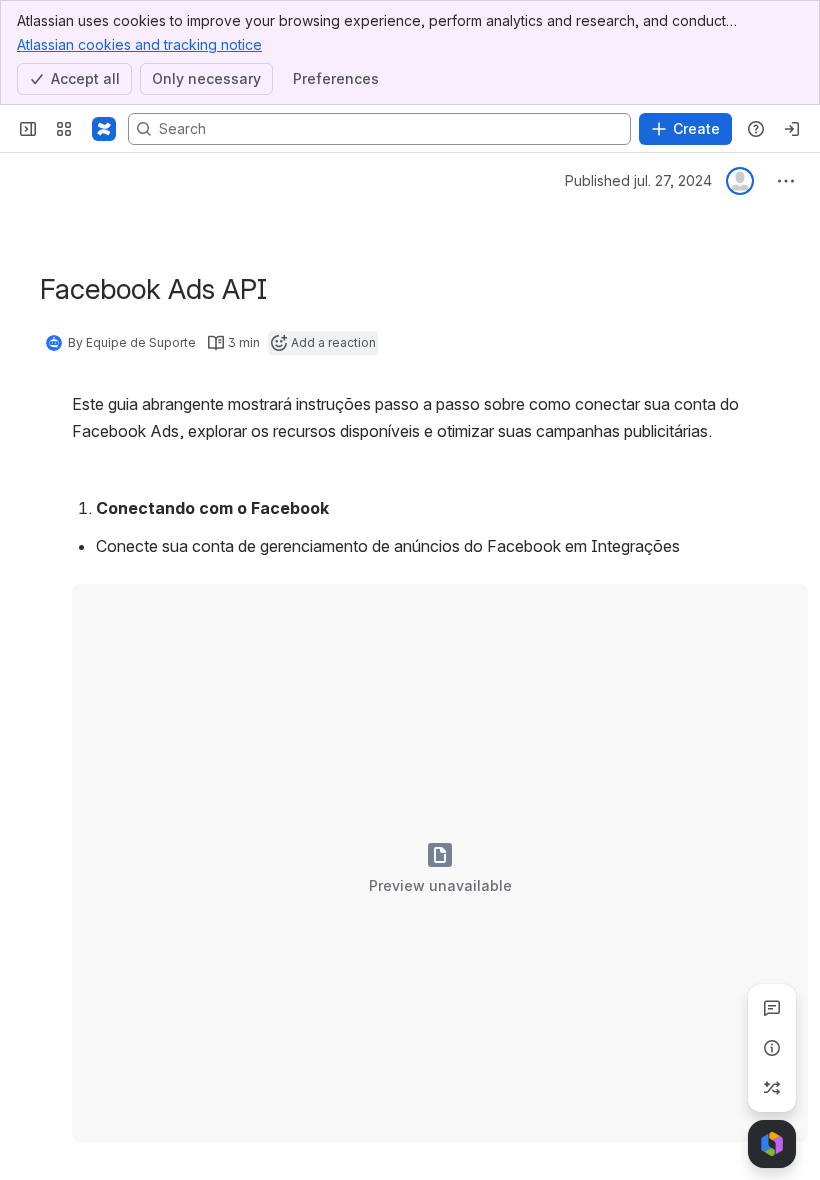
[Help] (756, 129)
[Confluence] (104, 129)
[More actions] (786, 181)
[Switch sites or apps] (64, 129)
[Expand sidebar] (28, 129)
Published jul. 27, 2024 (638, 180)
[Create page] (772, 1088)
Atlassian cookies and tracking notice (139, 44)
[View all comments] (772, 1008)
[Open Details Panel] (772, 1048)
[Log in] (792, 129)
